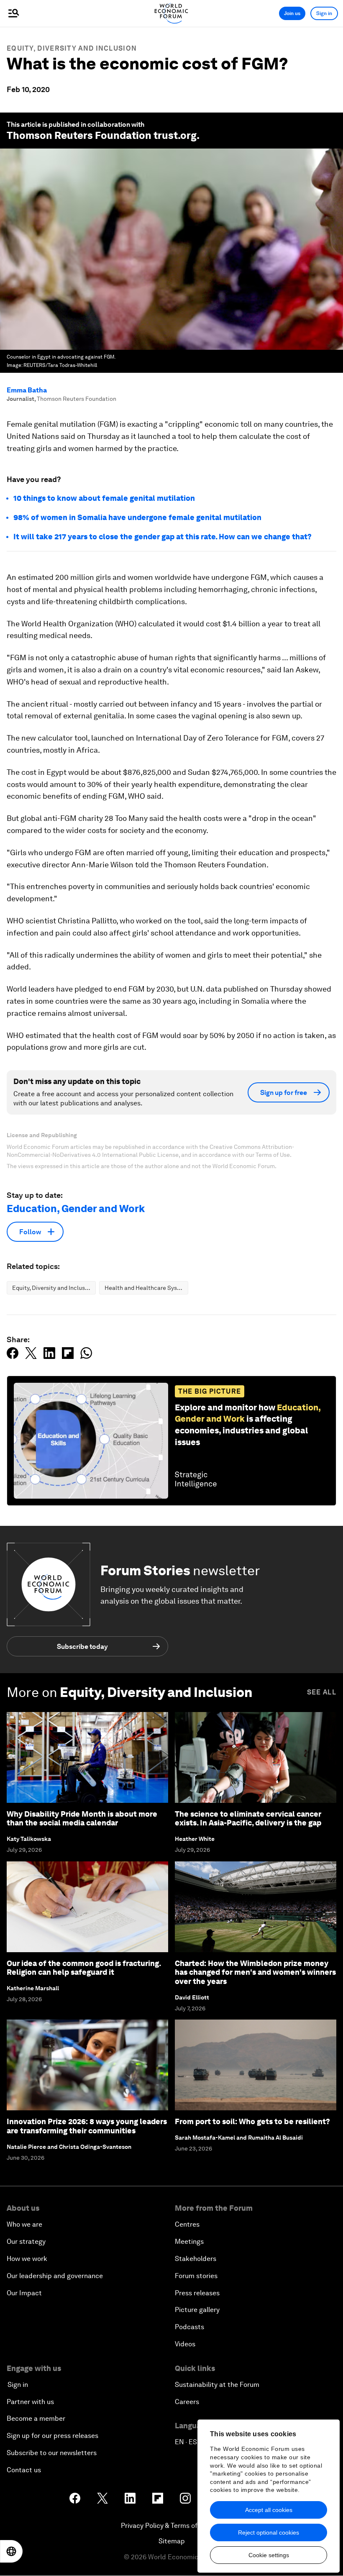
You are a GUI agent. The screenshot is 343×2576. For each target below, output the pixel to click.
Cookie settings (269, 2555)
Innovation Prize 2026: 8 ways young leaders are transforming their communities (87, 2126)
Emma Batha (27, 390)
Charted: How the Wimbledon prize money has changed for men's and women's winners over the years (255, 1972)
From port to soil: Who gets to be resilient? (252, 2121)
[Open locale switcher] (11, 2551)
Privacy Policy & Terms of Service (171, 2526)
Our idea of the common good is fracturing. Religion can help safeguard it (84, 1968)
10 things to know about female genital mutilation (104, 498)
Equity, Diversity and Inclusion (72, 48)
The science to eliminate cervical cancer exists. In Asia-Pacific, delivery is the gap (248, 1819)
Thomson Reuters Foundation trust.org (102, 135)
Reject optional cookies (269, 2532)
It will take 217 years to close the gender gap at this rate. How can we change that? (163, 537)
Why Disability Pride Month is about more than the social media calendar (82, 1819)
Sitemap (172, 2541)
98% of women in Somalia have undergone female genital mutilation (137, 517)
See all (322, 1692)
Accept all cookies (269, 2510)
